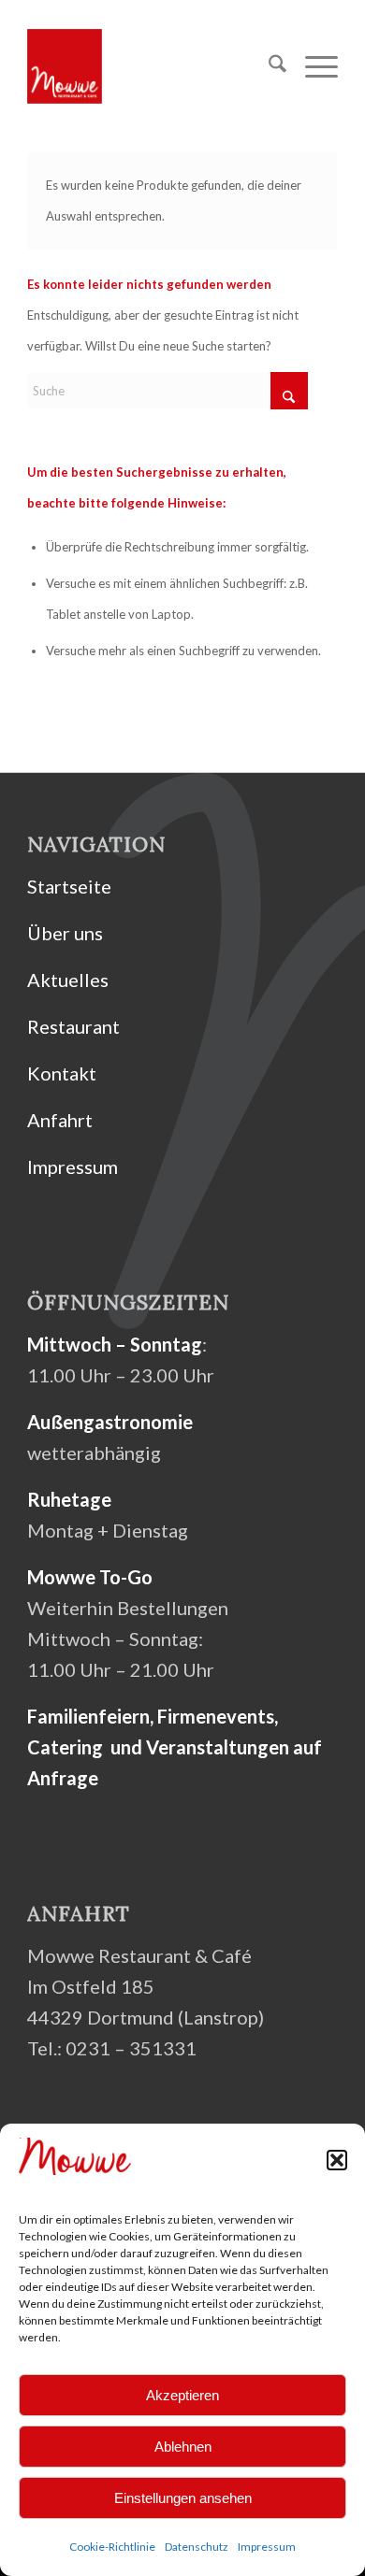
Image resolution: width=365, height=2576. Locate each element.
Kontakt (62, 1073)
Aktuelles (68, 980)
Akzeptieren (182, 2395)
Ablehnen (183, 2447)
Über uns (65, 933)
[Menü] (312, 66)
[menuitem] (268, 66)
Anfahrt (60, 1120)
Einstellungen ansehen (183, 2498)
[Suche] (268, 66)
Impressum (267, 2547)
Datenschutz (197, 2547)
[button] (337, 2160)
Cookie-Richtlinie (112, 2547)
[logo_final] (151, 66)
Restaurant (73, 1026)
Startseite (69, 886)
